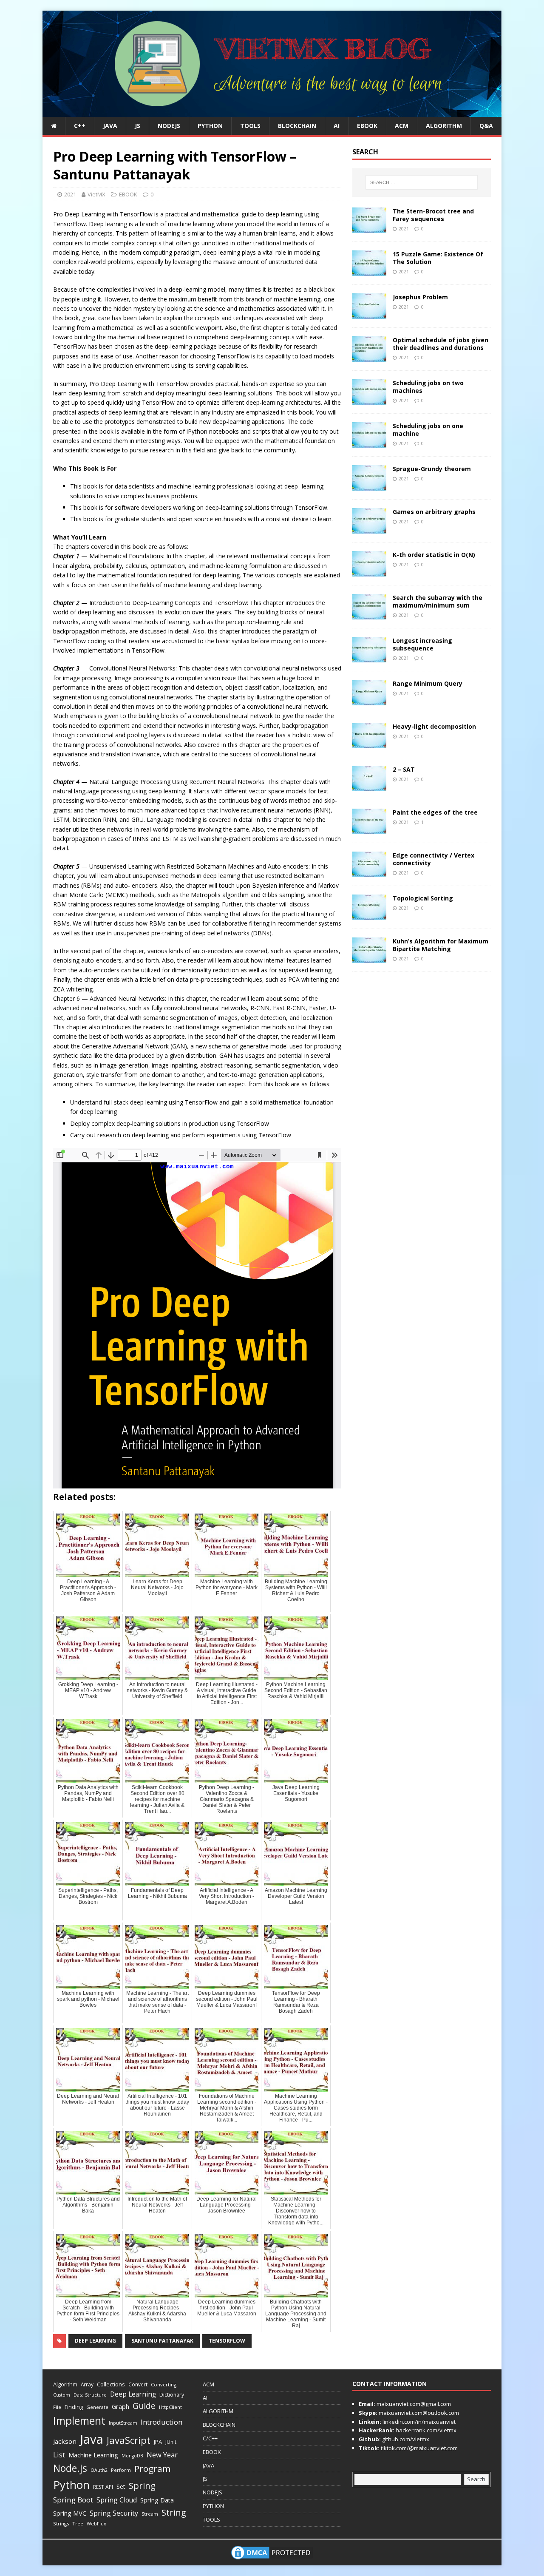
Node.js (70, 2468)
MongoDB (132, 2456)
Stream (150, 2514)
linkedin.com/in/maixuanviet (418, 2422)
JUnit (171, 2442)
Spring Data (157, 2500)
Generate (97, 2407)
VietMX (96, 194)
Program (152, 2468)
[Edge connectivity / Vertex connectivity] (369, 872)
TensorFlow (227, 2341)
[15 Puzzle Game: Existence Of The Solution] (369, 271)
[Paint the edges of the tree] (369, 829)
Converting (164, 2384)
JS (137, 126)
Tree (78, 2523)
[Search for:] (422, 182)
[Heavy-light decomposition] (369, 743)
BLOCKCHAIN (297, 126)
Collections (111, 2384)
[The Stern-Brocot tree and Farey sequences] (369, 228)
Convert (138, 2384)
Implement (79, 2421)
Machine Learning (93, 2455)
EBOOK (367, 126)
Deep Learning (95, 2341)
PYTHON (210, 126)
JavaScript (129, 2440)
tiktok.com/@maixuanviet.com (419, 2448)
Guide (144, 2406)
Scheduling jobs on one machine (428, 430)
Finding (74, 2407)
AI (337, 126)
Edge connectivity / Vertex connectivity (433, 859)
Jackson (65, 2441)
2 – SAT (404, 769)
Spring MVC (70, 2513)
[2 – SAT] (369, 786)
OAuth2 (99, 2470)
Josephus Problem (420, 297)
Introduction (161, 2422)
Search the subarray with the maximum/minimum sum (438, 601)
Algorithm (65, 2384)
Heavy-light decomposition (434, 726)
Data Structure (90, 2395)
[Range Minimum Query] (369, 700)
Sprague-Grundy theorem (432, 469)
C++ (80, 126)
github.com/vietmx (405, 2439)
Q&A (486, 126)
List (59, 2455)
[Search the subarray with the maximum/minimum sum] (369, 614)
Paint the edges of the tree (435, 812)
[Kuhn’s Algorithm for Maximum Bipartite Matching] (369, 958)
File (57, 2407)
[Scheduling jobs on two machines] (369, 399)
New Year (162, 2455)
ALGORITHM (444, 126)
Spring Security (114, 2513)
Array (87, 2384)
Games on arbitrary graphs (434, 512)
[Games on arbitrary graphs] (369, 528)
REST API (103, 2487)
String (174, 2512)
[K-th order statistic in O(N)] (369, 571)
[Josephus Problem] (369, 314)
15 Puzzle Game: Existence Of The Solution (438, 258)
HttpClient (170, 2407)
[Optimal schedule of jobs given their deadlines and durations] (369, 356)
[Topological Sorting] (369, 915)
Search (476, 2479)
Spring (142, 2486)
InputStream (123, 2423)
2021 (70, 194)
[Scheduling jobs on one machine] (369, 442)
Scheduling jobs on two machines (428, 387)
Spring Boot (73, 2500)
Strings (61, 2523)
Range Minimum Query (428, 683)
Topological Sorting (423, 898)
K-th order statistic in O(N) (434, 555)
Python (71, 2485)
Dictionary (172, 2395)
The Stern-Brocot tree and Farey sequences (433, 215)
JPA (158, 2442)
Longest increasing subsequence (422, 644)
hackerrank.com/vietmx (425, 2430)
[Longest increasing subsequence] (369, 657)
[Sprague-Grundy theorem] (369, 485)
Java (92, 2439)
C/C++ (210, 2438)
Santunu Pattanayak (162, 2341)
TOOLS (250, 126)
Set (121, 2487)
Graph (120, 2407)
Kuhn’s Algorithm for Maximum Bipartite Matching (441, 945)
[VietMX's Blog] (272, 112)
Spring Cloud (117, 2500)
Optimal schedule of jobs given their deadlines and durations (441, 344)
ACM (402, 126)
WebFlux (96, 2523)
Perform (121, 2470)
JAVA (110, 126)
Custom (62, 2395)
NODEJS (169, 126)
